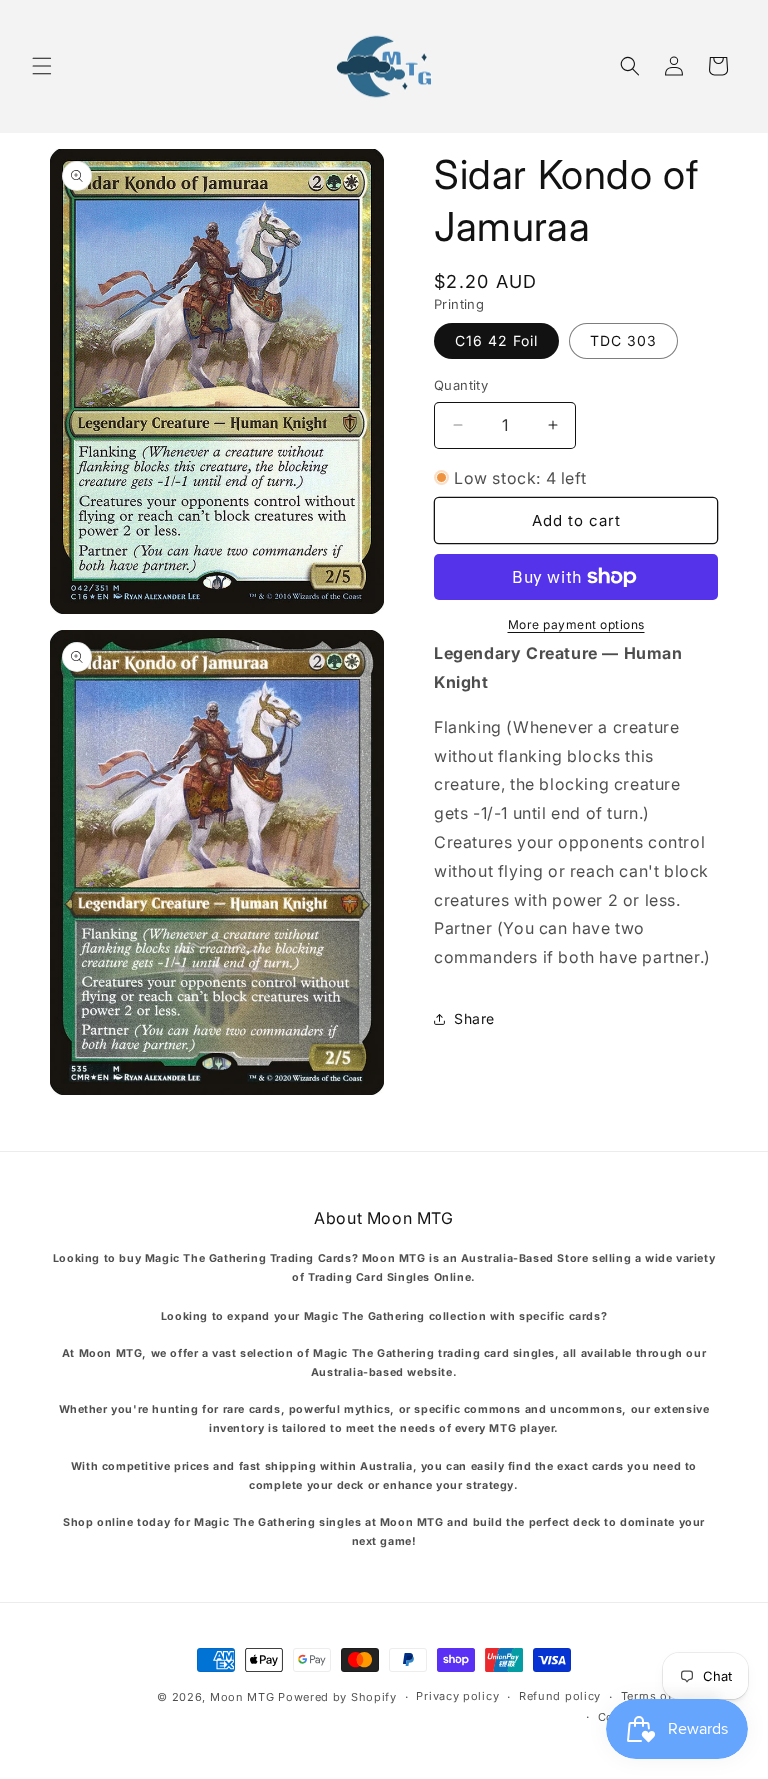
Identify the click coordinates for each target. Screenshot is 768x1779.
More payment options (576, 624)
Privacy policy (457, 1696)
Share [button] (474, 1018)
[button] (42, 66)
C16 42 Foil (496, 340)
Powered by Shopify (337, 1697)
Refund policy (560, 1696)
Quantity (461, 385)
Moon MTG (242, 1697)
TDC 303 (623, 340)
